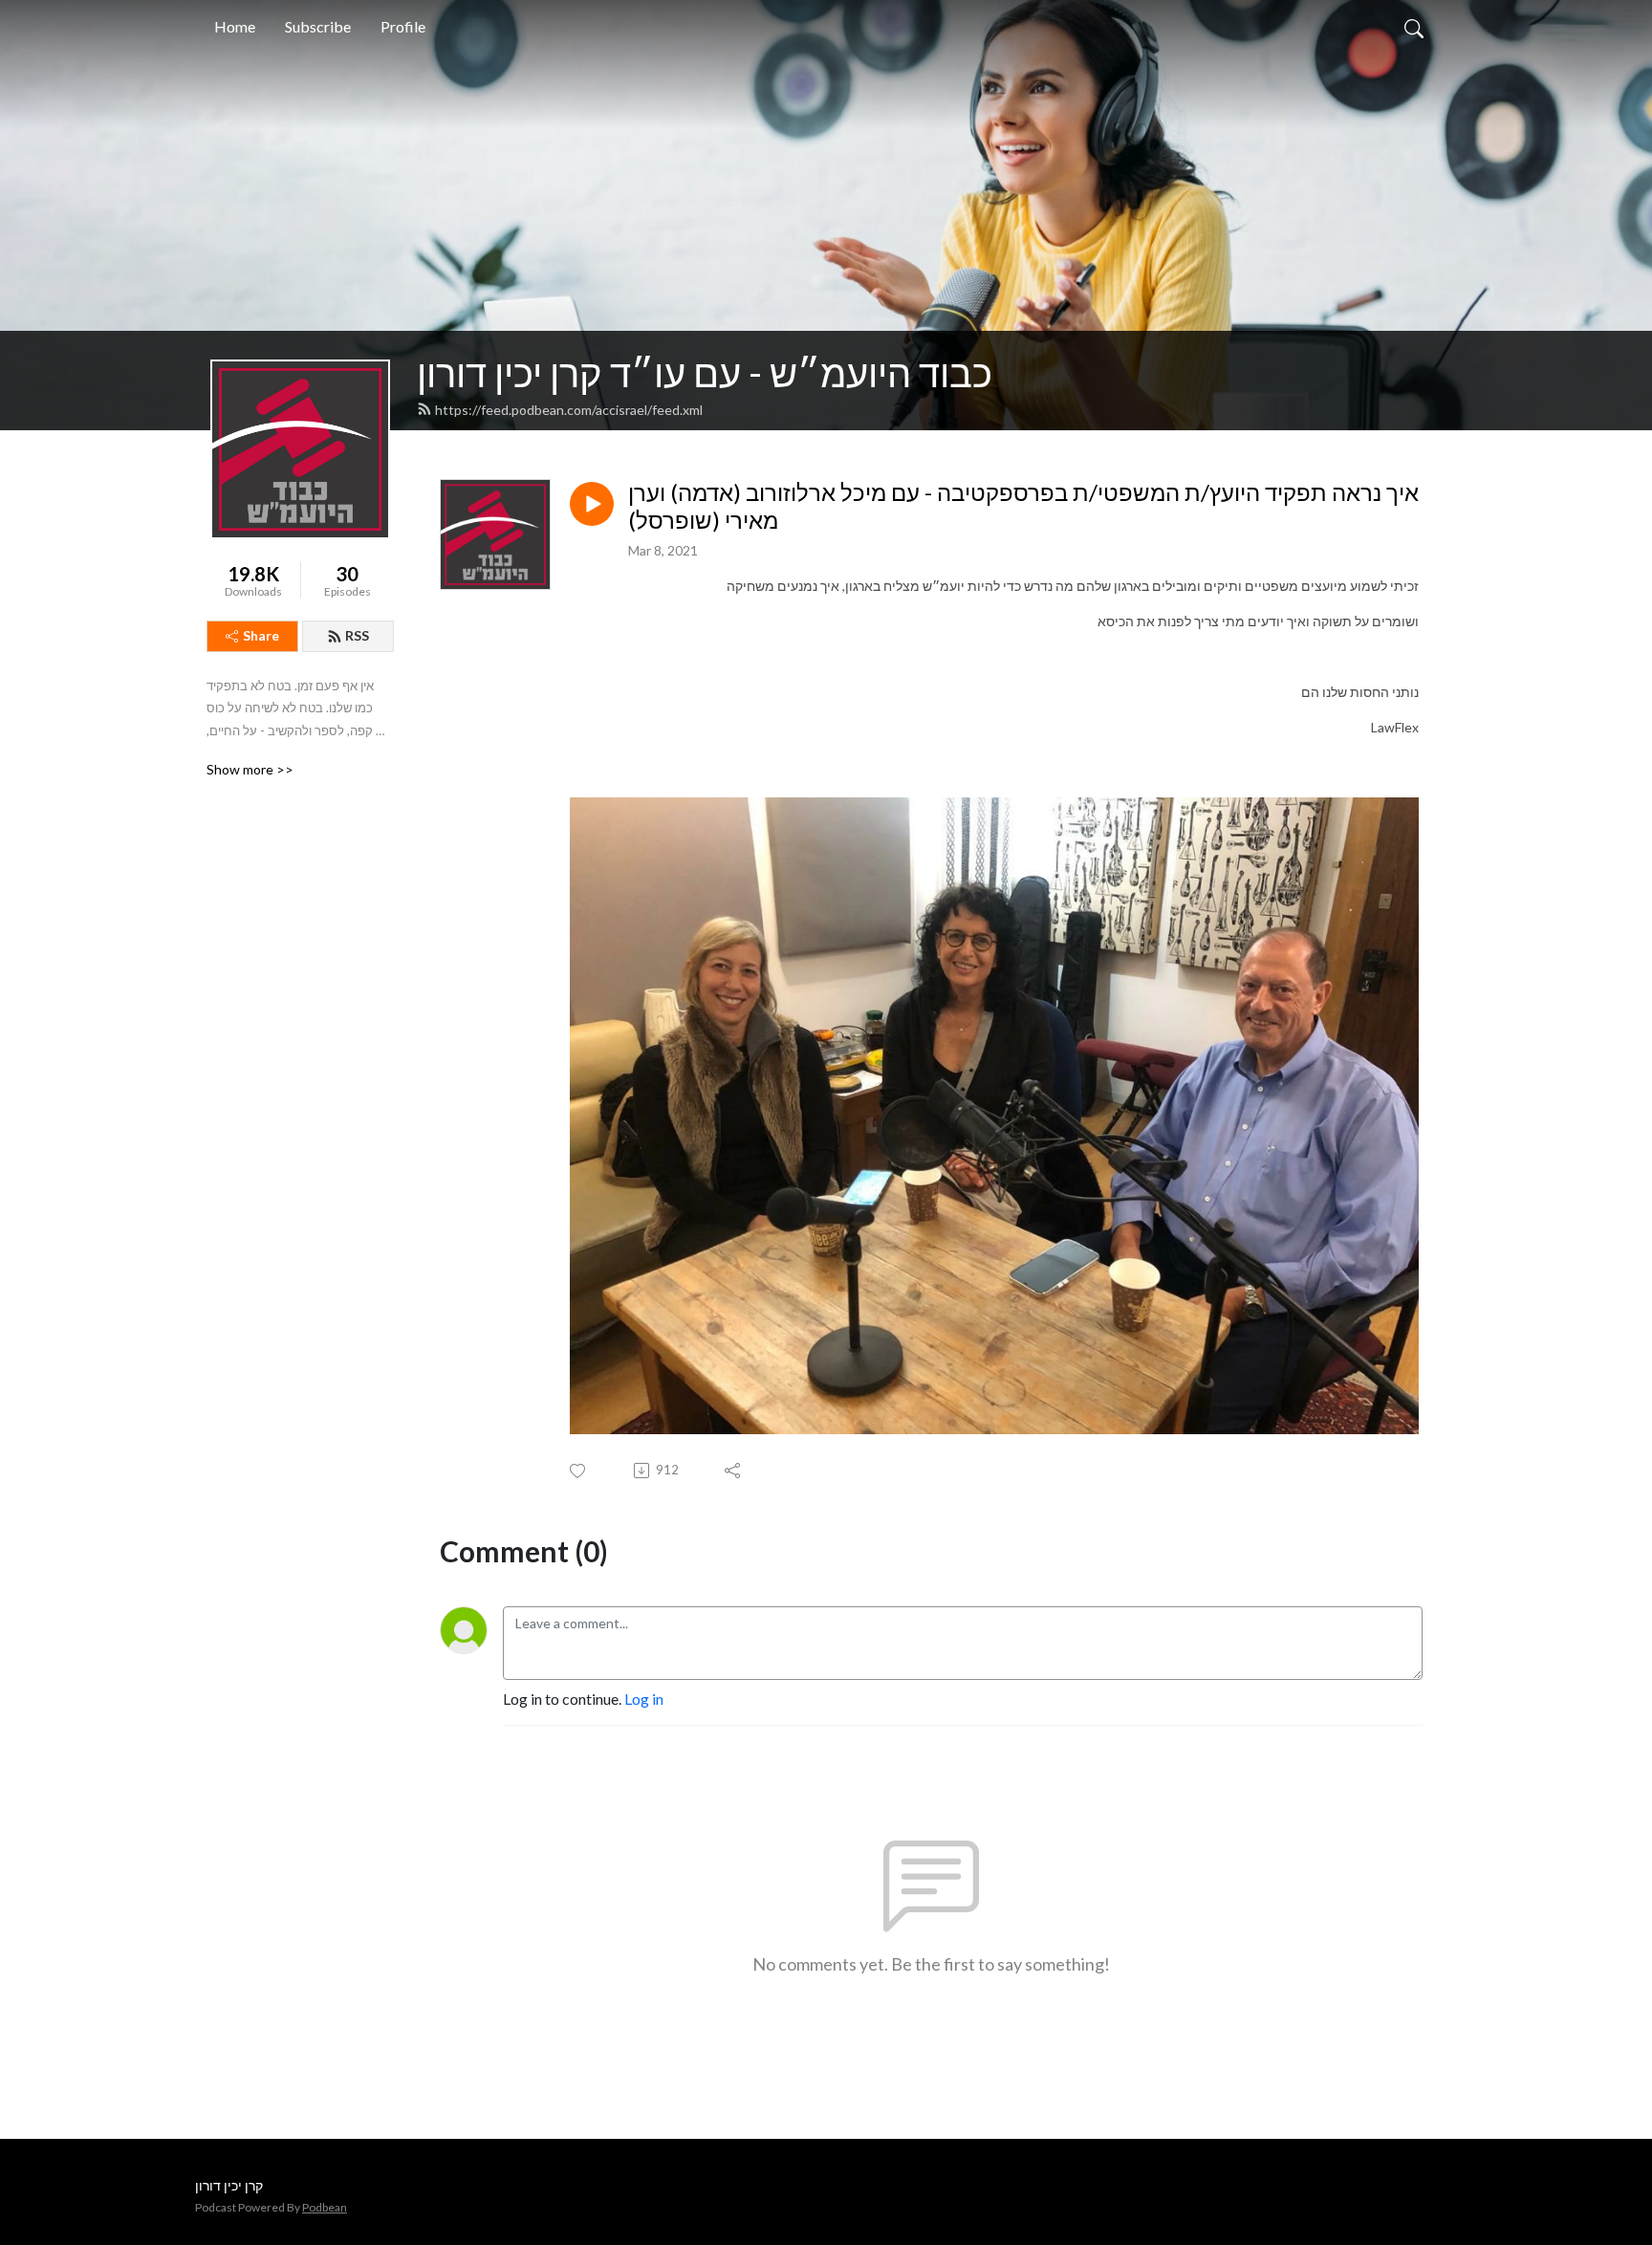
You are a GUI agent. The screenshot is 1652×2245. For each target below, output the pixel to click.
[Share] (734, 1471)
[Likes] (579, 1471)
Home (235, 26)
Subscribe (318, 26)
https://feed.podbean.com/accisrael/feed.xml (569, 410)
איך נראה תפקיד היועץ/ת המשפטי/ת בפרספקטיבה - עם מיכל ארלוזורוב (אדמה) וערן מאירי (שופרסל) (1023, 506)
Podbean (325, 2207)
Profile (403, 26)
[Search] (1414, 27)
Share (261, 635)
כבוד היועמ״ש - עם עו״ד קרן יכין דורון (705, 373)
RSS (357, 635)
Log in (644, 1699)
